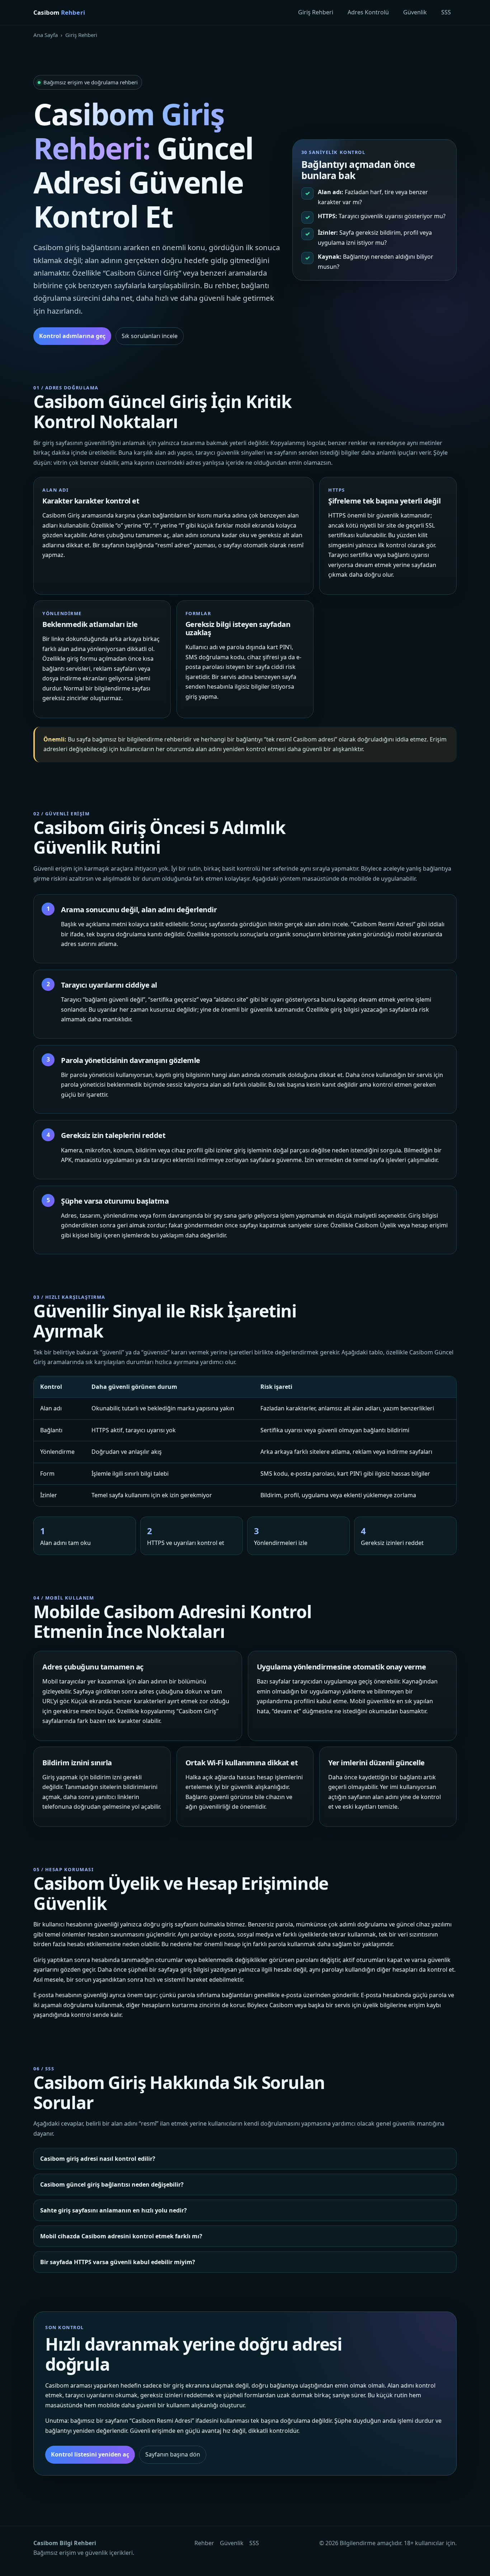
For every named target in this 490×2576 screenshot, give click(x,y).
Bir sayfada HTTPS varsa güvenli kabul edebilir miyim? (118, 2262)
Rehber (204, 2543)
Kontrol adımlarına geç (72, 336)
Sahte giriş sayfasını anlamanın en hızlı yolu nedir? (114, 2210)
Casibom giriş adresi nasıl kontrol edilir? (98, 2159)
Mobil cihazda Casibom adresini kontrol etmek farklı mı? (121, 2236)
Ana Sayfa (46, 35)
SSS (446, 12)
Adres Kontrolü (368, 12)
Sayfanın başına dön (173, 2454)
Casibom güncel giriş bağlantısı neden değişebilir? (112, 2184)
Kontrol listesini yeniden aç (90, 2454)
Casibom (59, 12)
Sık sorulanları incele (150, 336)
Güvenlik (415, 12)
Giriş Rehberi (316, 12)
